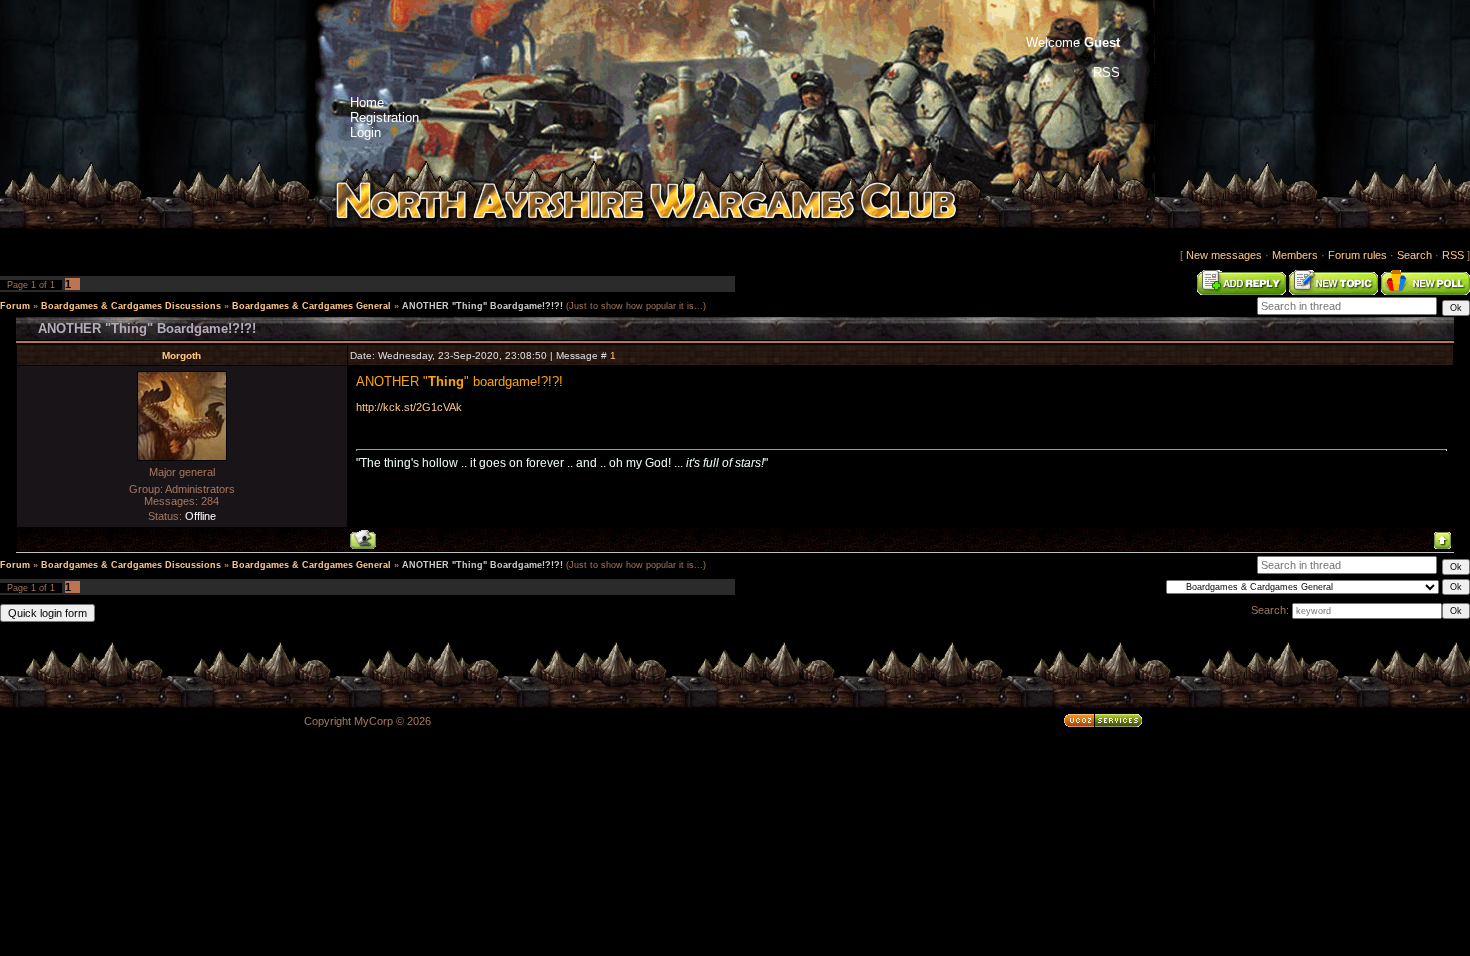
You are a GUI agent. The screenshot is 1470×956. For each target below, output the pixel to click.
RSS (1453, 255)
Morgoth (181, 355)
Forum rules (1357, 255)
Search (1414, 255)
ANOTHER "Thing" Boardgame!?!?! (482, 306)
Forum (15, 306)
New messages (1224, 255)
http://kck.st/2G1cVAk (409, 407)
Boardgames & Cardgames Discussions (131, 306)
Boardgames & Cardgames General (311, 306)
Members (1295, 255)
